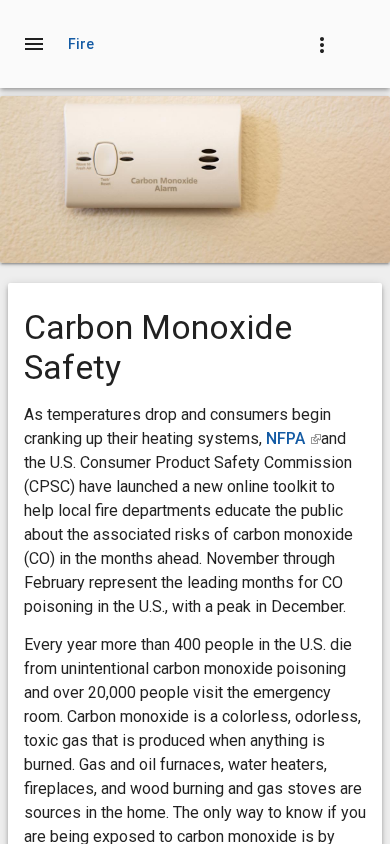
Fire (81, 44)
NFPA (293, 438)
